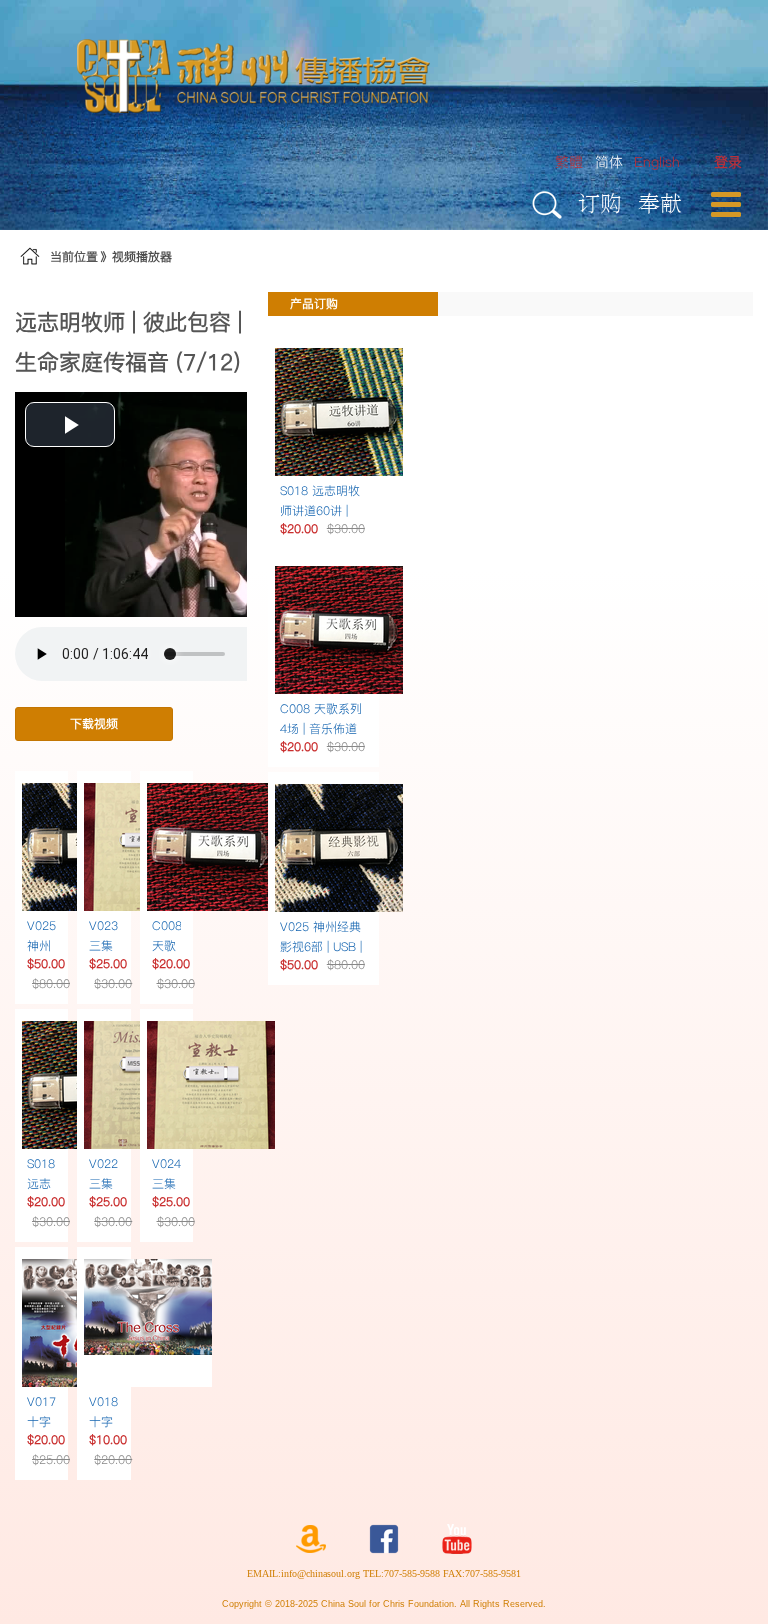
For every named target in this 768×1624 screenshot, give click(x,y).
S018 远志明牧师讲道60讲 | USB (320, 510)
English (657, 162)
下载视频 (94, 723)
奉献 (660, 202)
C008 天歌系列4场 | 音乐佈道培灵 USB (321, 728)
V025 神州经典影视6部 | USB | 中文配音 (321, 946)
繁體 (569, 162)
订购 (600, 202)
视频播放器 (142, 256)
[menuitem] (728, 162)
